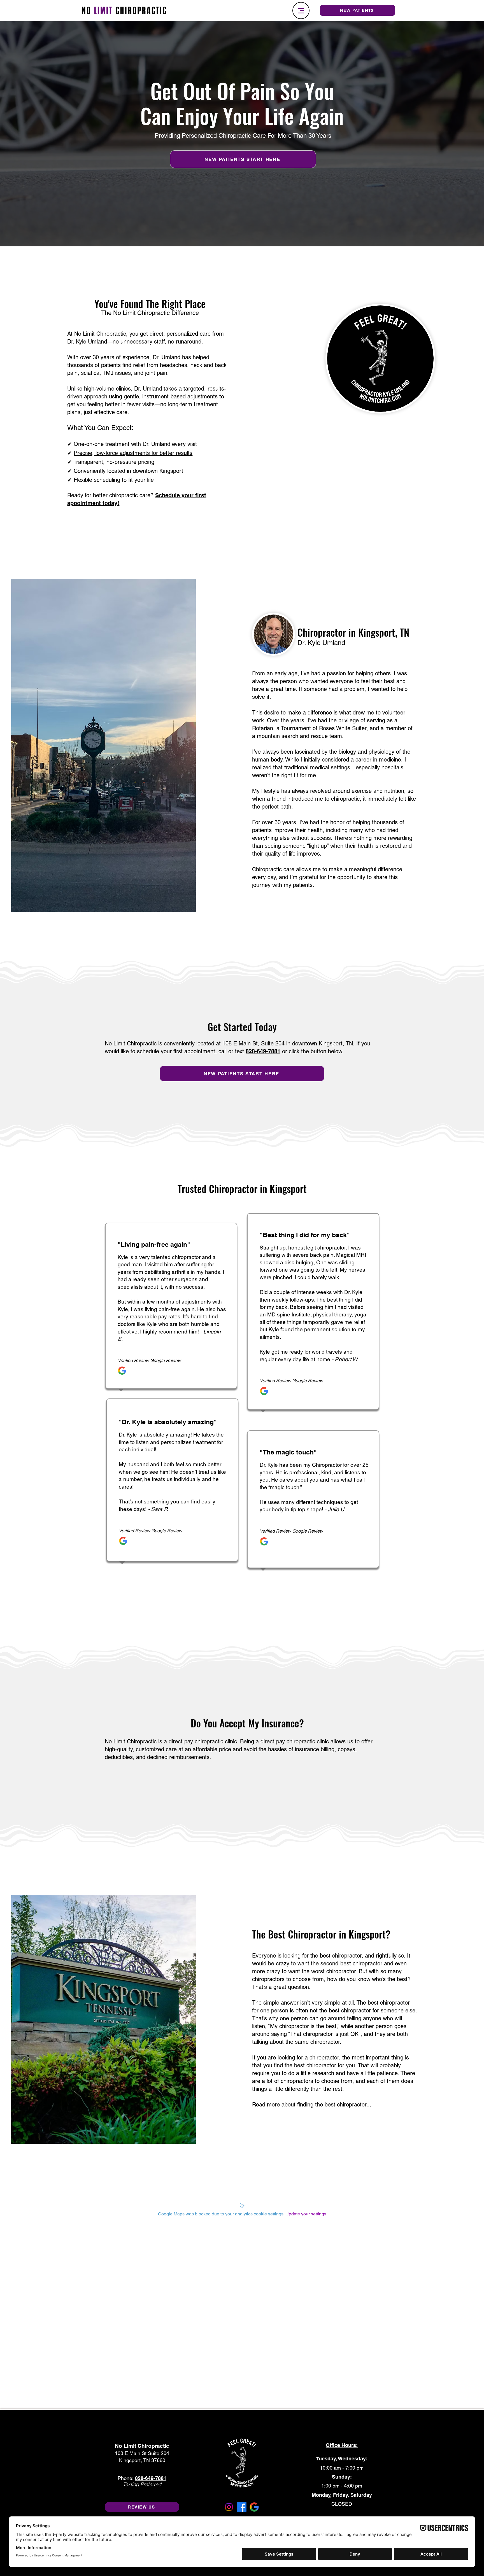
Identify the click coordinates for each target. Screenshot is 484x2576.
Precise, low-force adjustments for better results (133, 453)
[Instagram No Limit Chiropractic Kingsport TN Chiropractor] (229, 2507)
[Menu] (301, 10)
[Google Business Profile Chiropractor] (254, 2507)
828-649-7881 (263, 1051)
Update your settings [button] (306, 2214)
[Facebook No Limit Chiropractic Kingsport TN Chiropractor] (242, 2507)
